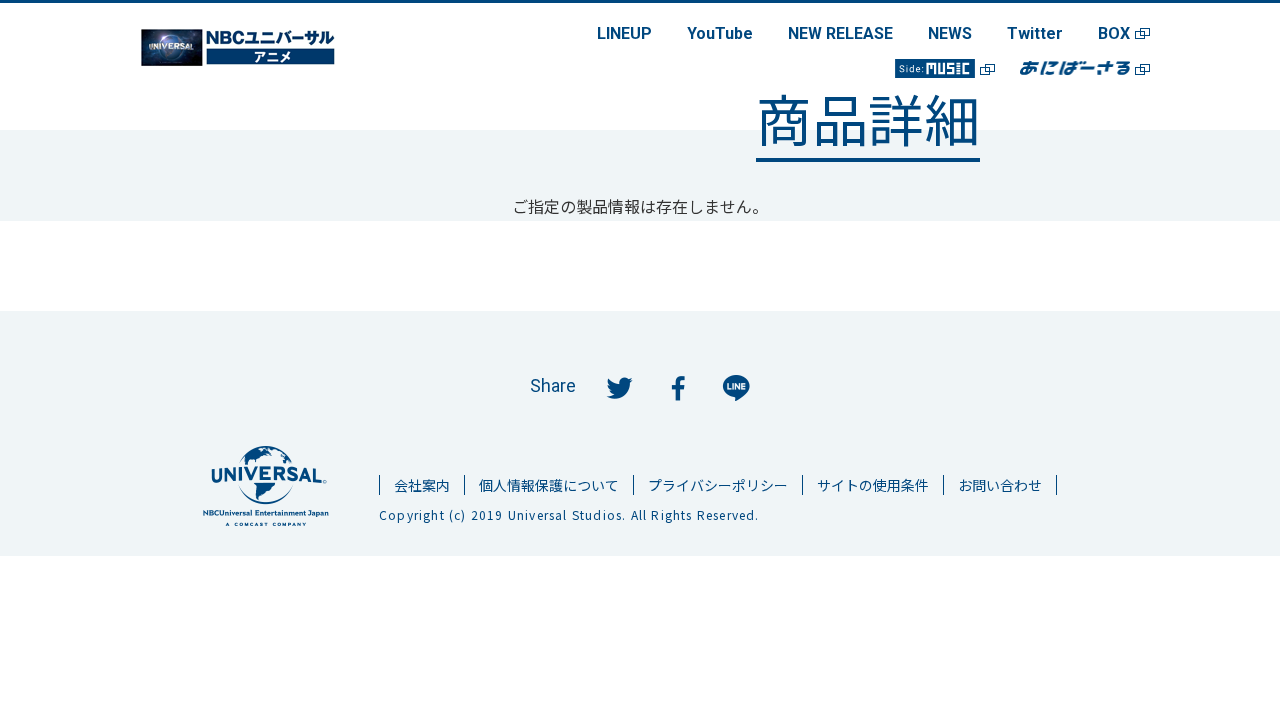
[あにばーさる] (1075, 68)
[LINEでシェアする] (736, 387)
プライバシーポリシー (718, 485)
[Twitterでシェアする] (620, 387)
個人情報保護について (549, 485)
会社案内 (422, 485)
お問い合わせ (1000, 485)
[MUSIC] (935, 68)
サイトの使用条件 (873, 485)
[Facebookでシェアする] (678, 387)
